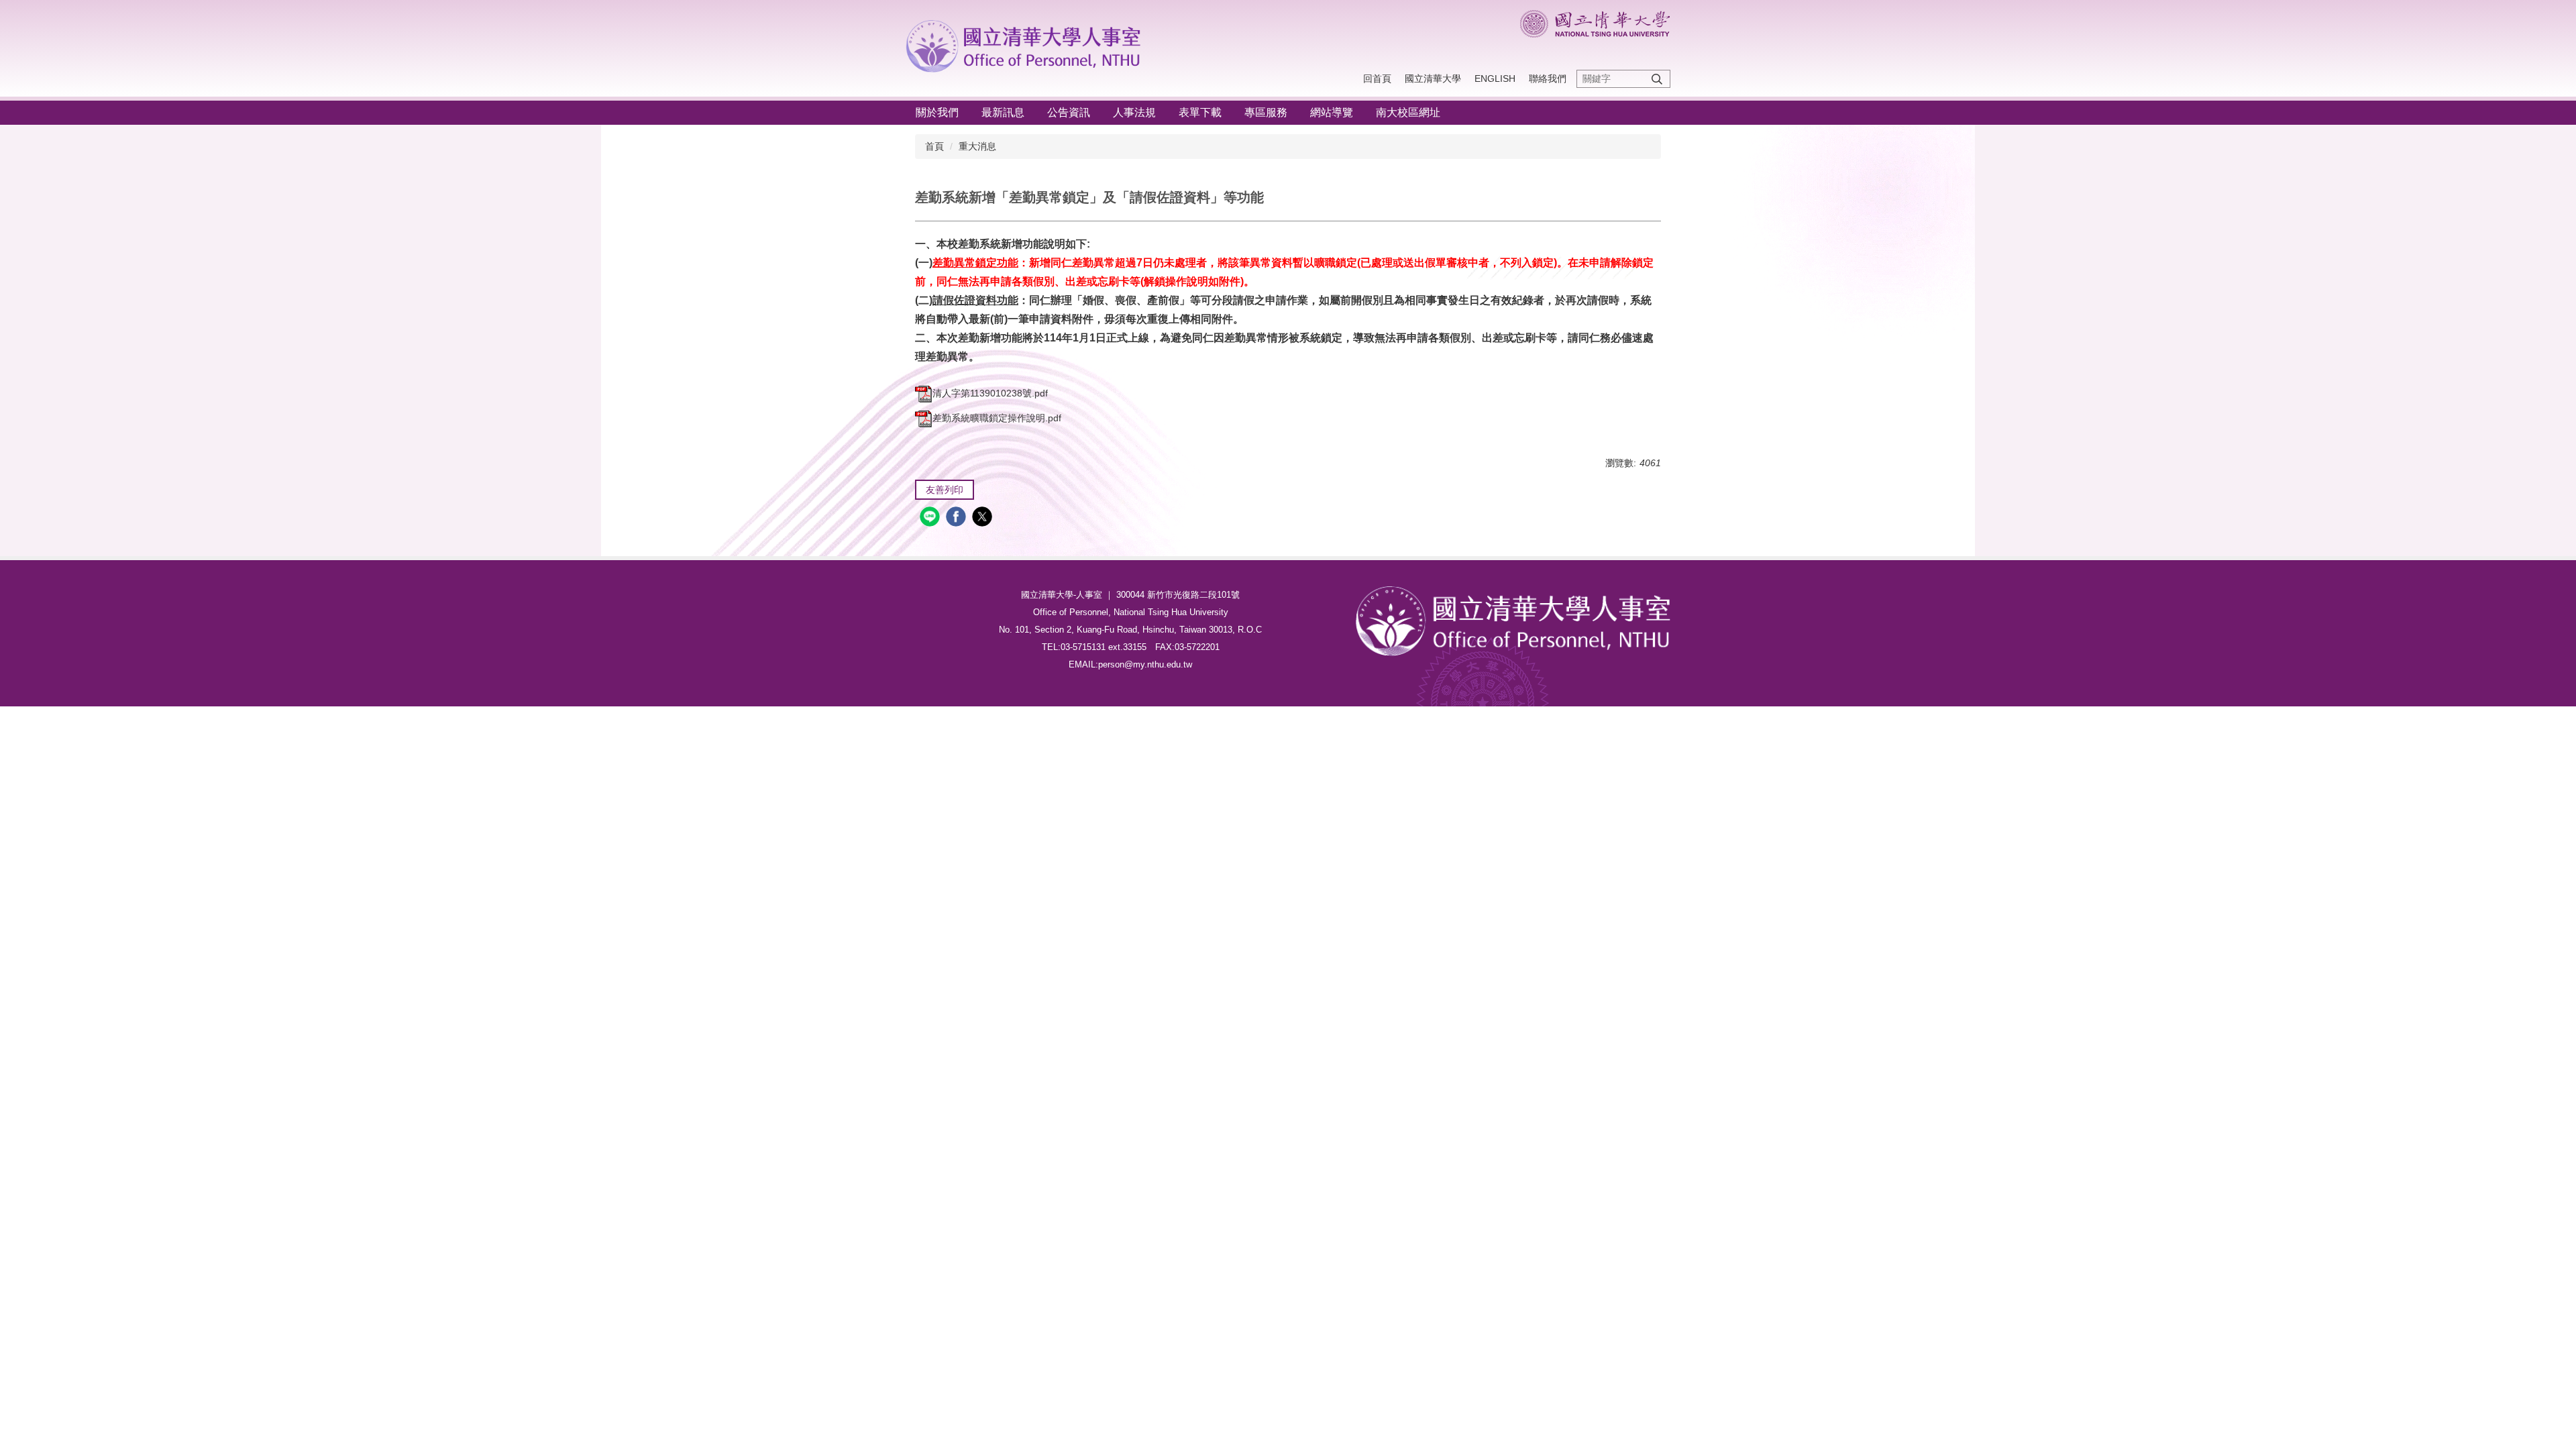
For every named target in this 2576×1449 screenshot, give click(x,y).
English (1495, 78)
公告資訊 (1069, 112)
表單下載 (1200, 112)
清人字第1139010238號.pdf (990, 393)
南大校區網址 (1408, 112)
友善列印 (945, 490)
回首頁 (1377, 78)
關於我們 (937, 112)
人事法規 (1134, 112)
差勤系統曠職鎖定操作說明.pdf (997, 418)
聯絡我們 (1548, 78)
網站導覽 (1332, 112)
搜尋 (1657, 79)
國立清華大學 (1433, 78)
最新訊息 (1003, 112)
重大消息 (977, 146)
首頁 (934, 146)
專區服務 (1266, 112)
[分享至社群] (931, 518)
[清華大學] (1027, 44)
